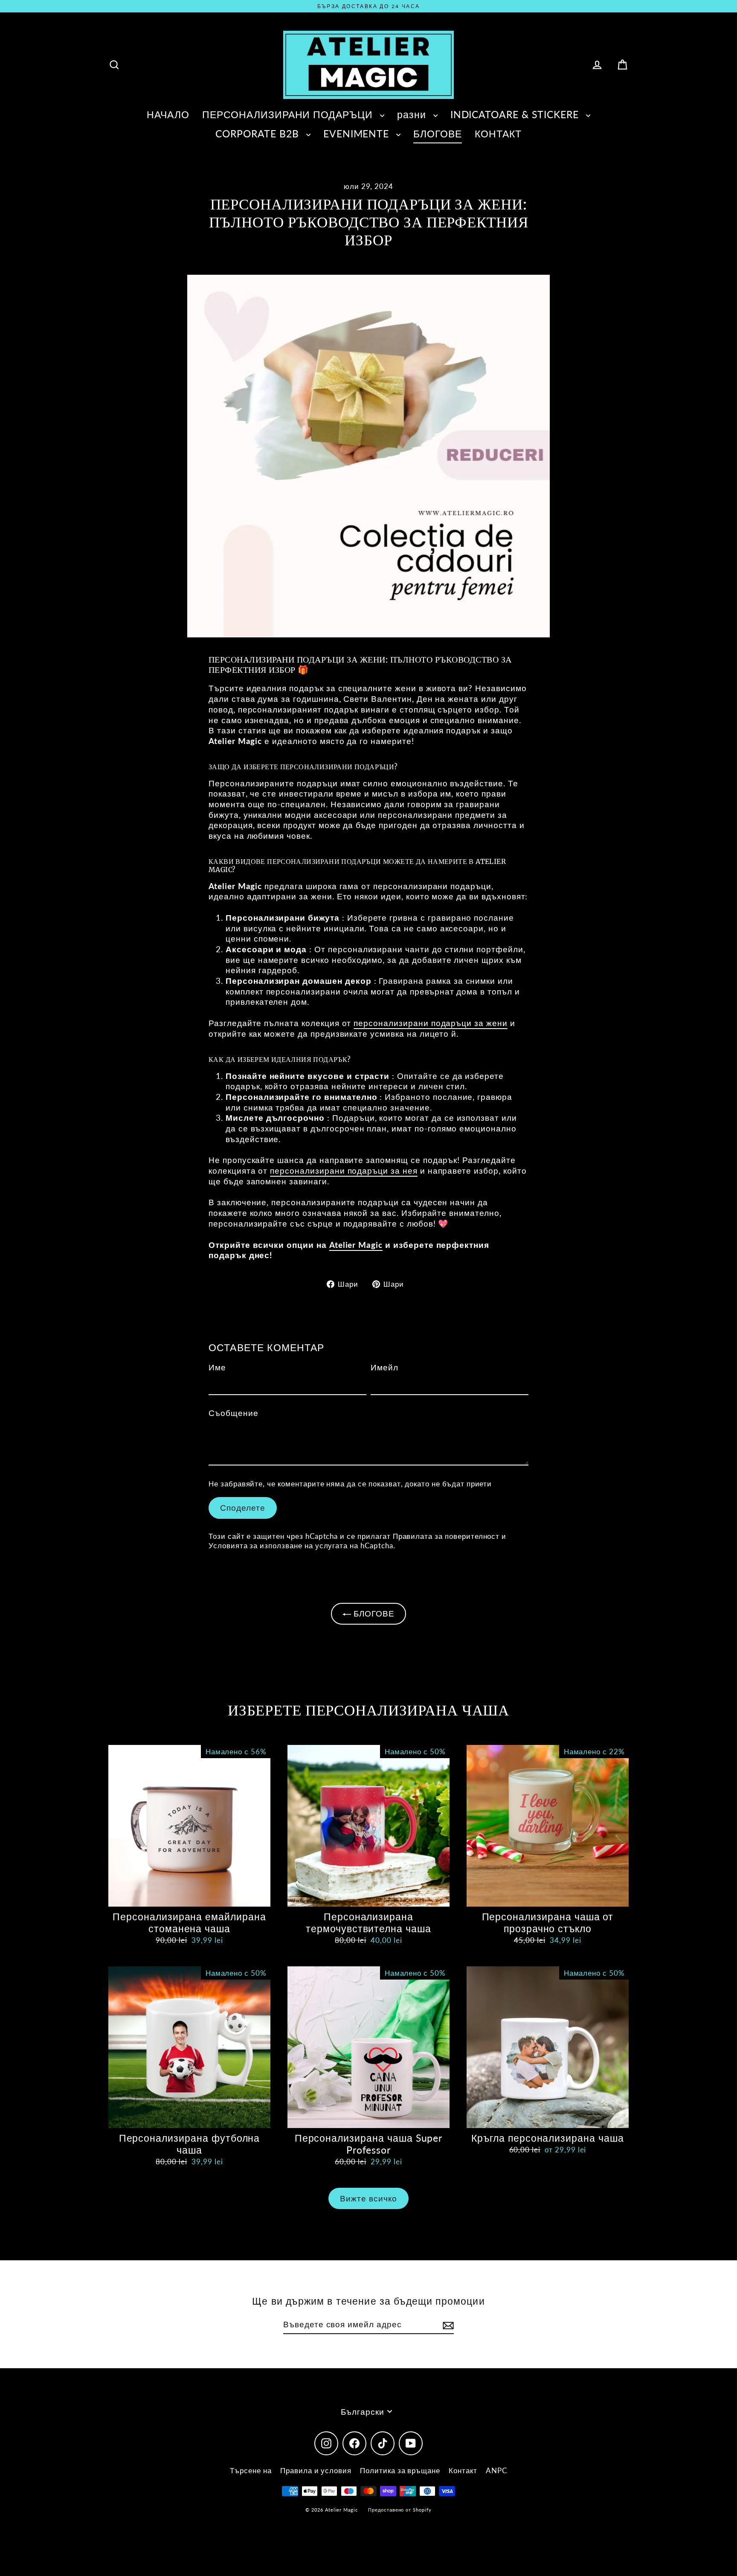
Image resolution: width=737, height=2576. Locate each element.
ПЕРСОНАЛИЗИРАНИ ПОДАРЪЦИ (289, 114)
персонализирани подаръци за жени (430, 1023)
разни (413, 114)
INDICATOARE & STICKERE (516, 114)
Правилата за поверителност (446, 1536)
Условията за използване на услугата (278, 1545)
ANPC (496, 2470)
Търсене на (251, 2470)
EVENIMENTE (358, 134)
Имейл (384, 1367)
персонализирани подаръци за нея (344, 1170)
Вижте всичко (368, 2198)
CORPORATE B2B (258, 134)
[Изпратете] (447, 2325)
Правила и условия (316, 2470)
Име (217, 1367)
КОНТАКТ (498, 134)
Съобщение (234, 1413)
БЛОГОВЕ (438, 134)
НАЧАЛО (168, 114)
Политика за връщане (400, 2470)
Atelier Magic (356, 1245)
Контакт (463, 2470)
